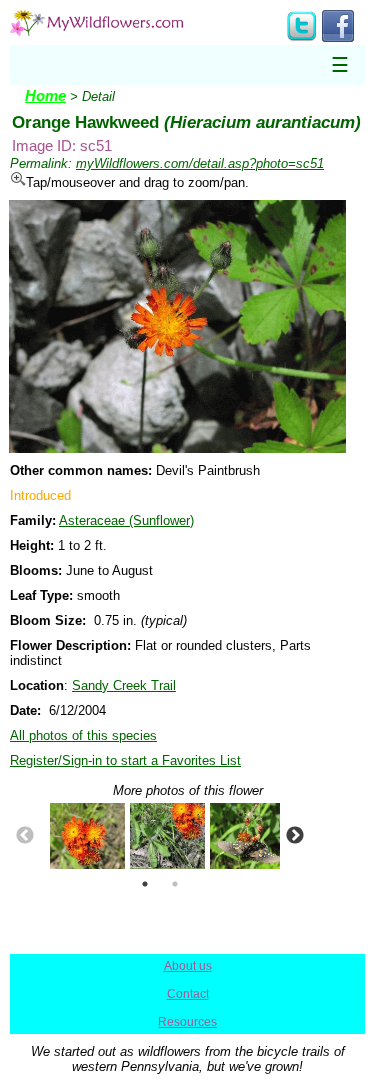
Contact (188, 994)
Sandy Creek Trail (124, 685)
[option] (80, 836)
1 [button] (145, 884)
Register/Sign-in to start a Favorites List (125, 760)
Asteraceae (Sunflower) (126, 520)
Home (45, 96)
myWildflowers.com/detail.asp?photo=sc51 (200, 163)
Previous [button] (25, 836)
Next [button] (295, 836)
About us (188, 966)
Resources (187, 1022)
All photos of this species (83, 735)
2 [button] (175, 884)
